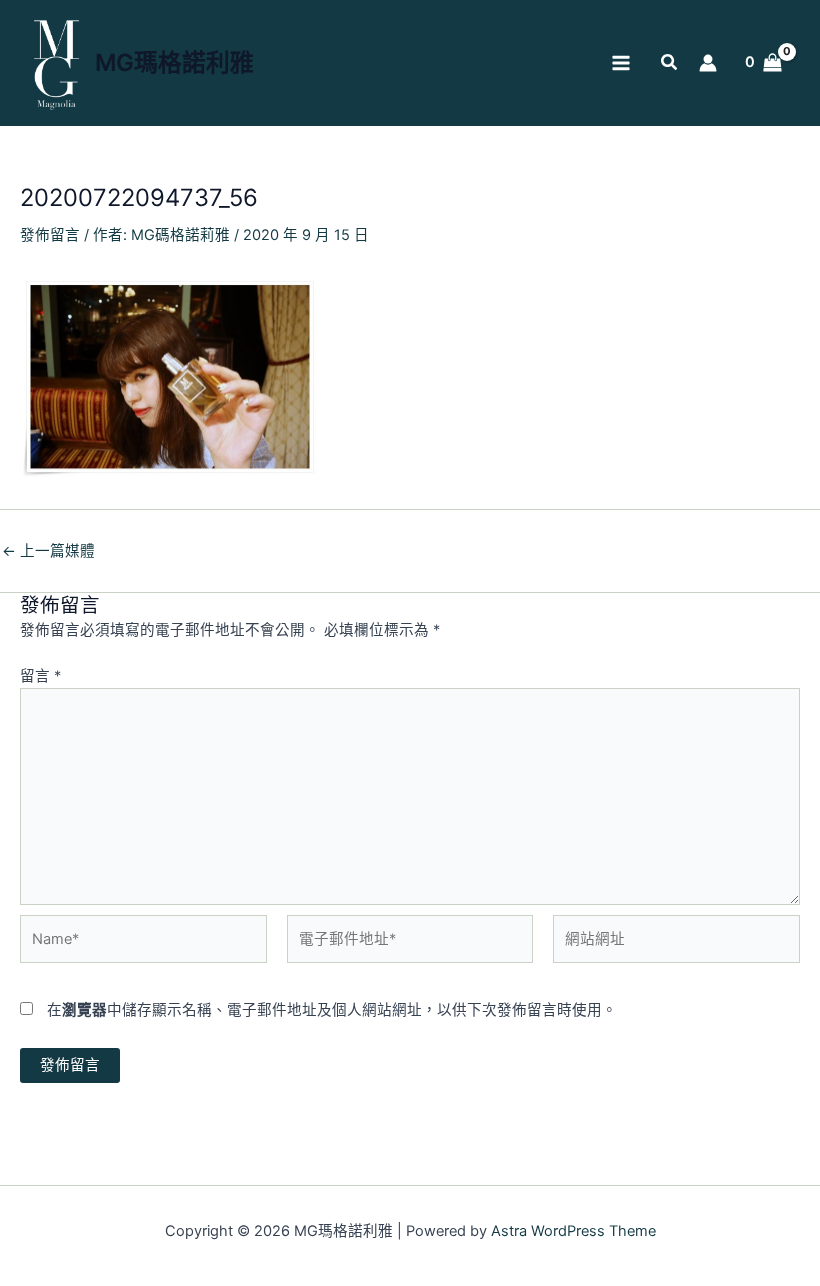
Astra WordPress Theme (573, 1231)
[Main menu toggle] (621, 63)
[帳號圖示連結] (708, 63)
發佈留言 (50, 235)
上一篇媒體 (48, 551)
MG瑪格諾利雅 (174, 62)
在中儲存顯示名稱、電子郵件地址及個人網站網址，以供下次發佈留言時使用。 (332, 1010)
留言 (40, 676)
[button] (670, 64)
